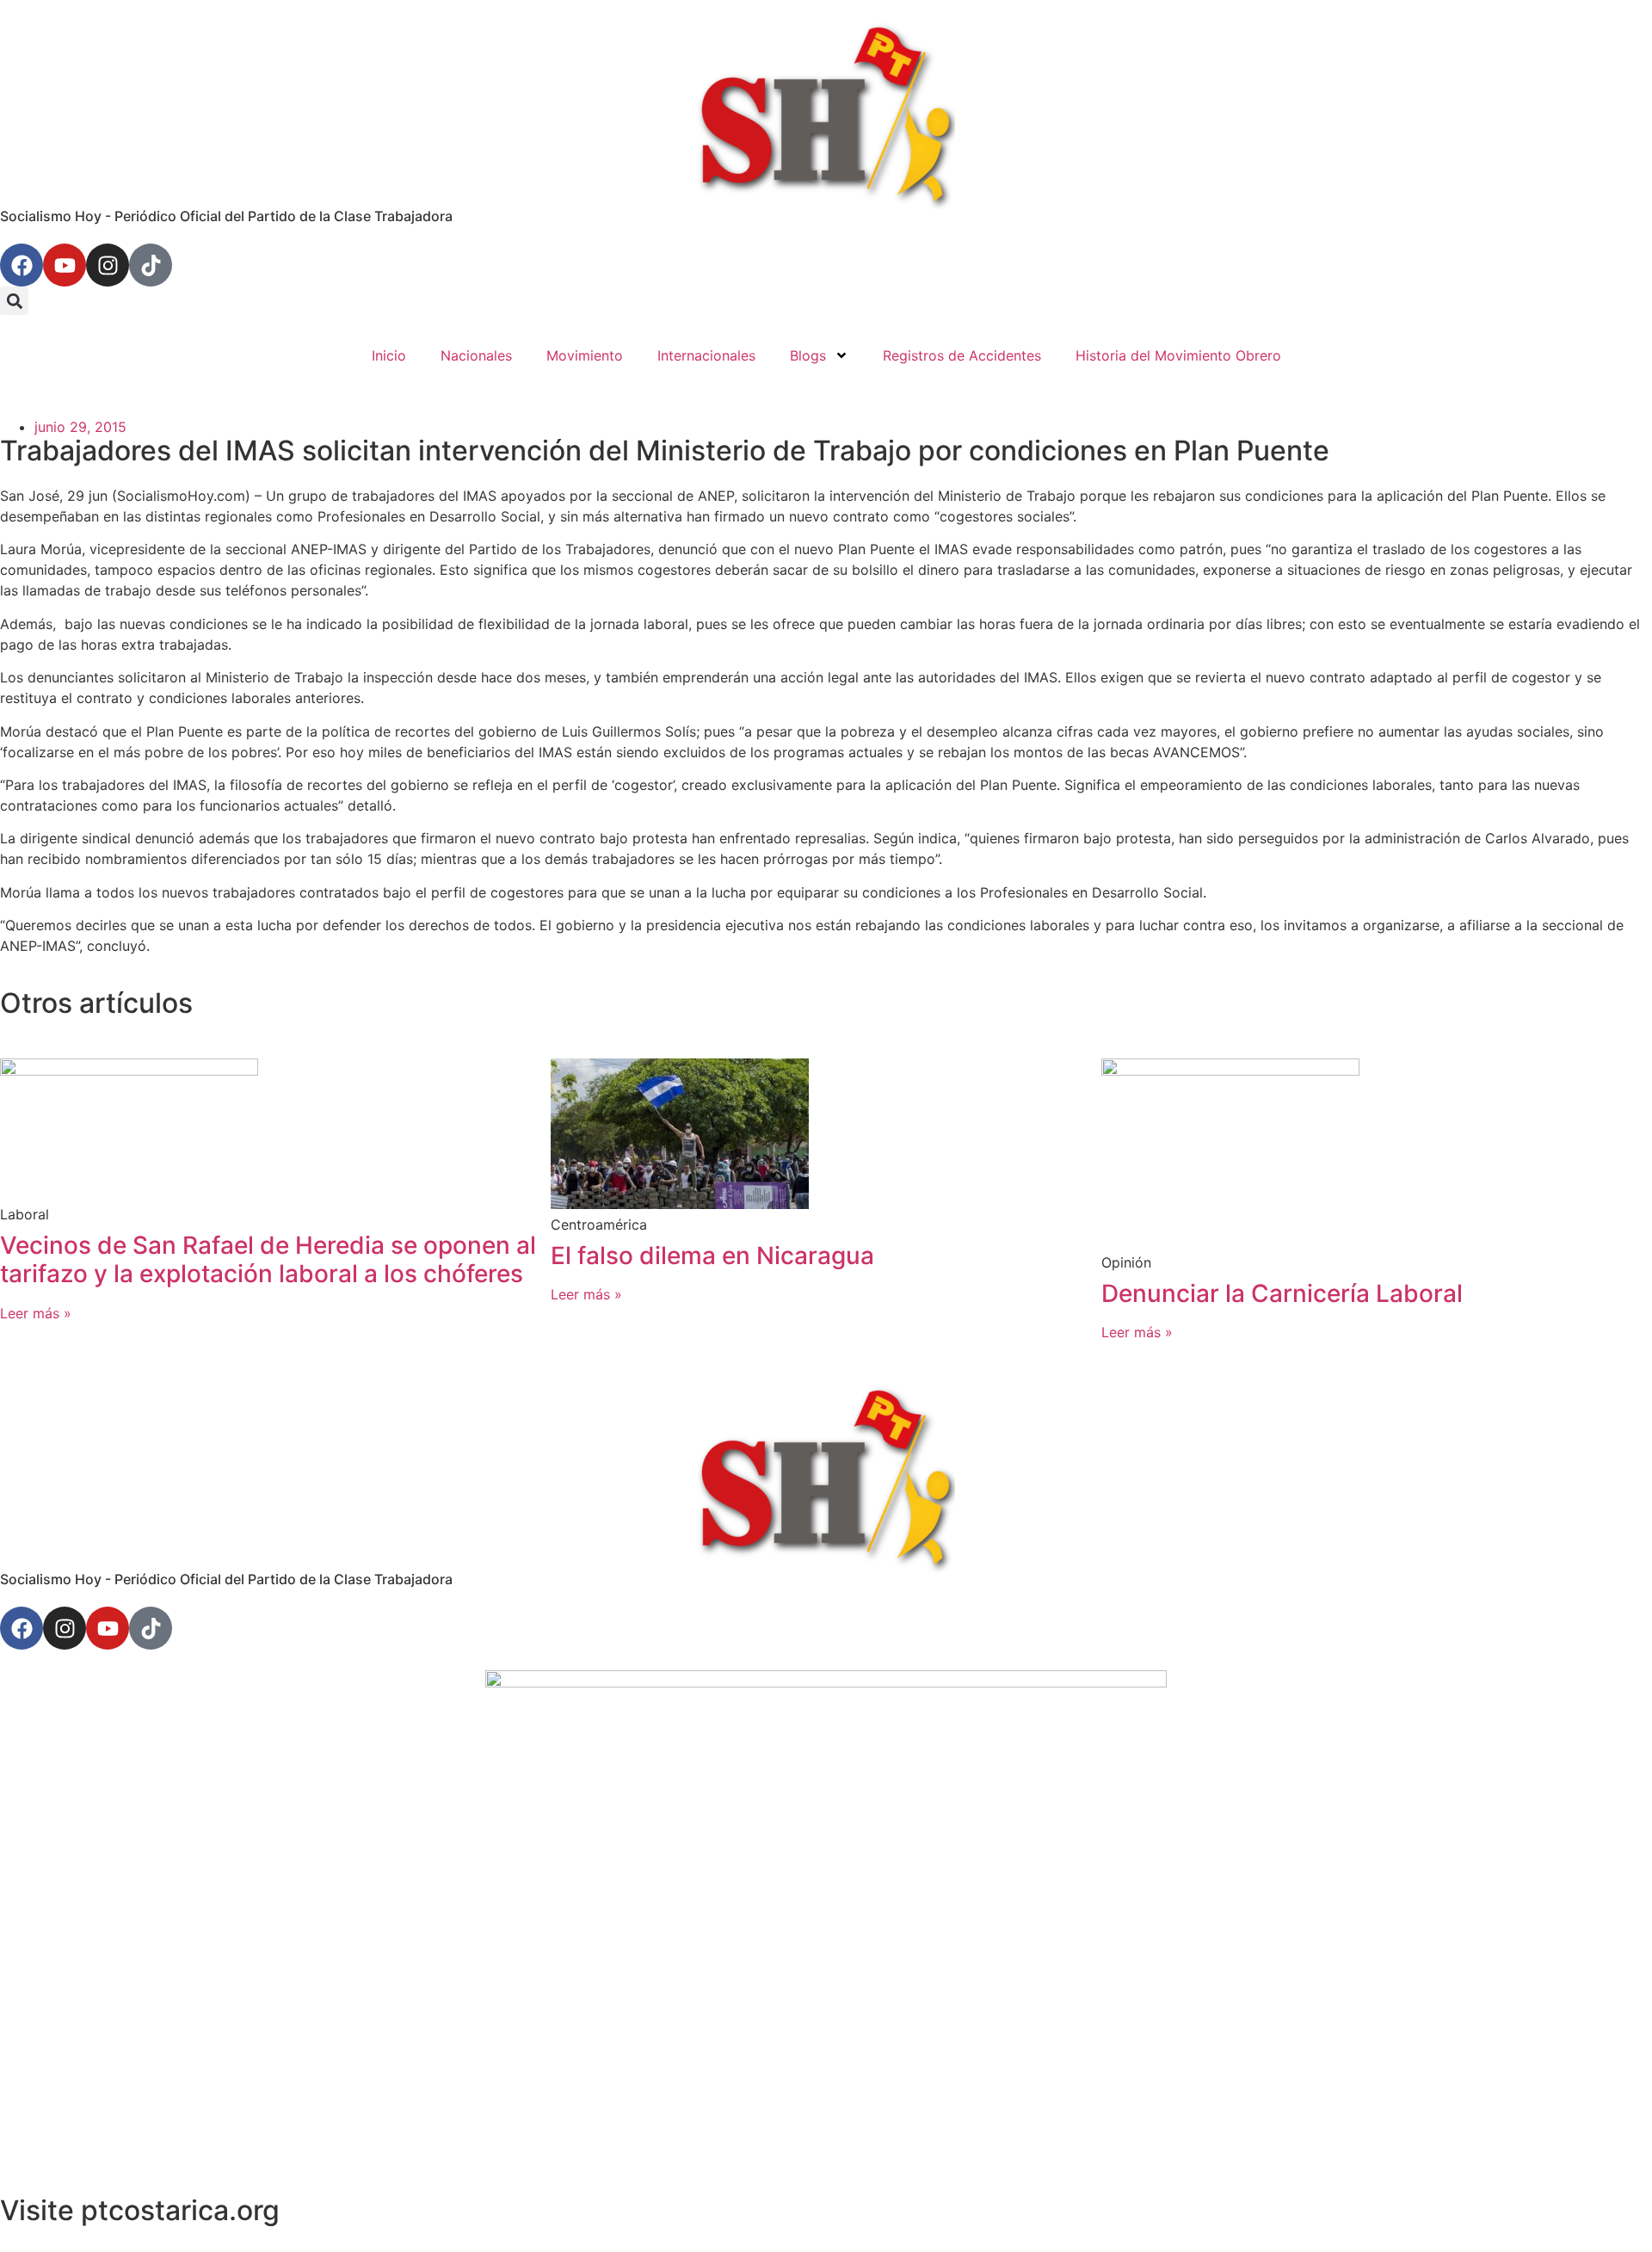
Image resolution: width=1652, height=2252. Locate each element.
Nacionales (476, 355)
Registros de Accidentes (962, 355)
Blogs (808, 355)
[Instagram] (108, 265)
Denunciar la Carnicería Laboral (1282, 1293)
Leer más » (36, 1313)
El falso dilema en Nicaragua (712, 1256)
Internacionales (706, 355)
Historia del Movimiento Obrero (1178, 355)
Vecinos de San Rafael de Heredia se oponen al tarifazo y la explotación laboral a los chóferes (268, 1260)
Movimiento (585, 355)
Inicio (389, 355)
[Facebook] (22, 265)
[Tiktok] (151, 265)
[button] (14, 301)
